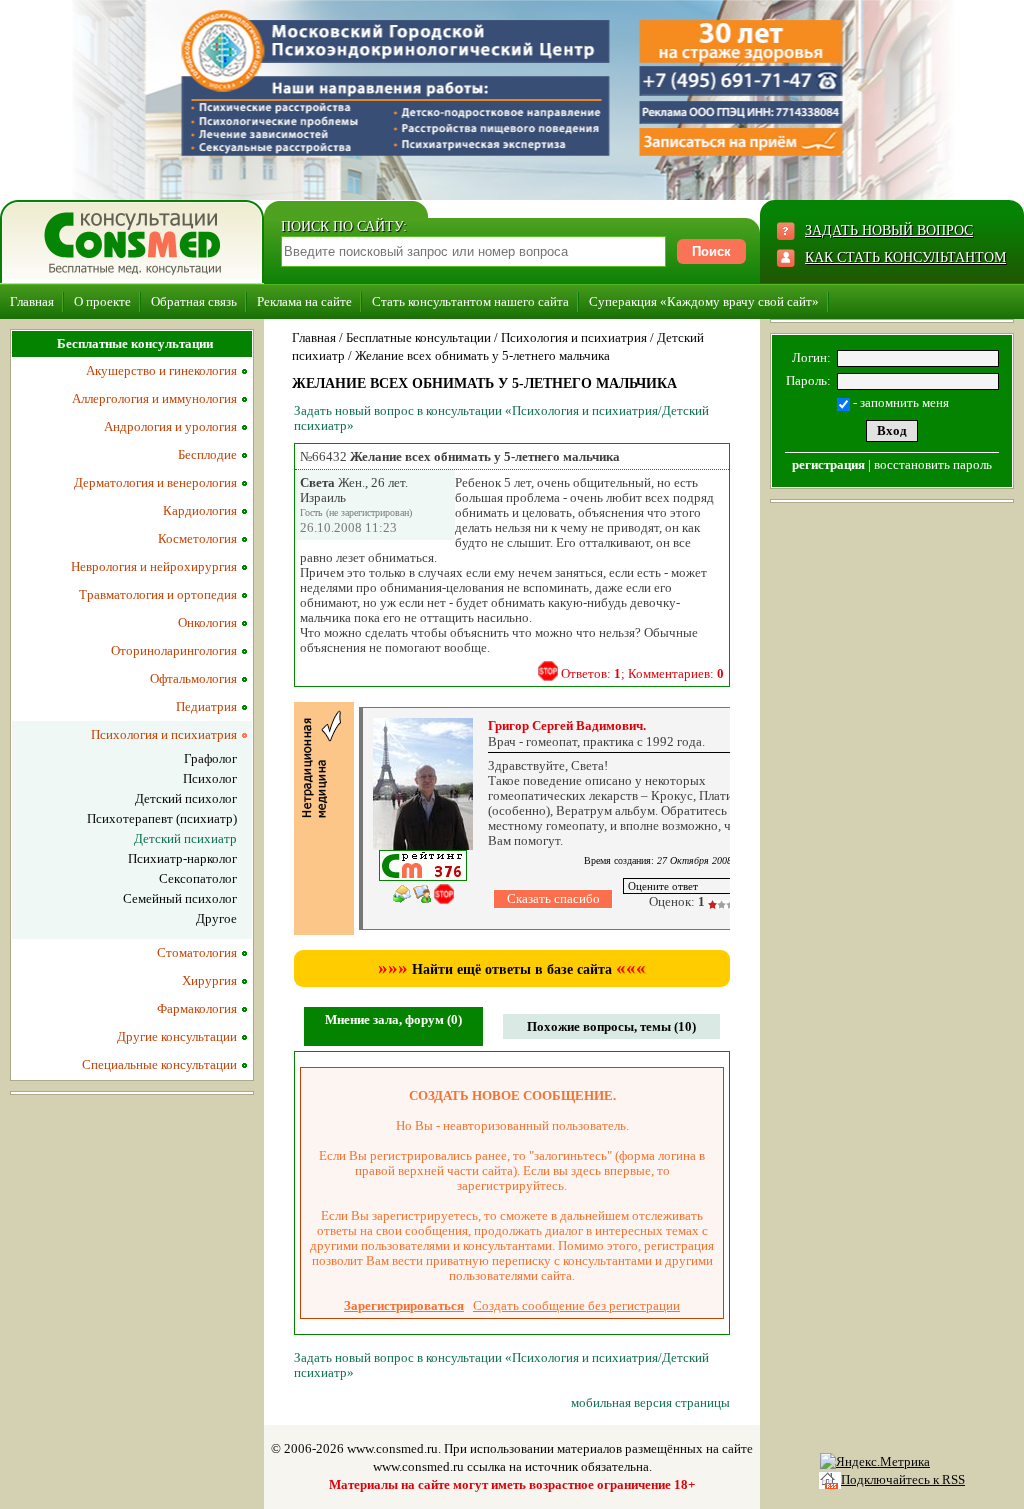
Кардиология (200, 510)
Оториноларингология (174, 650)
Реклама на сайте (304, 301)
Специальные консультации (159, 1064)
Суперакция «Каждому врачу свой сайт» (704, 301)
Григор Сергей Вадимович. (567, 725)
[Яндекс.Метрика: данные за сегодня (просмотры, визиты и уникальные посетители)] (875, 1462)
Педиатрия (206, 706)
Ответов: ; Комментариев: (642, 673)
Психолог (210, 778)
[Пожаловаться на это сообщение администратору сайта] (548, 671)
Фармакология (197, 1008)
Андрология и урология (170, 426)
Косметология (197, 538)
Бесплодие (207, 454)
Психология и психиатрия (574, 337)
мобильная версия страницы (650, 1402)
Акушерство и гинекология (161, 370)
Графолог (210, 758)
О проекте (102, 301)
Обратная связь (194, 301)
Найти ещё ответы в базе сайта (512, 969)
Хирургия (209, 980)
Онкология (207, 622)
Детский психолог (186, 798)
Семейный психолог (180, 898)
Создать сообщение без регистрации (576, 1305)
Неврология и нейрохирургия (154, 566)
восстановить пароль (933, 464)
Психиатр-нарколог (182, 858)
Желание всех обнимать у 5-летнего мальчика (482, 355)
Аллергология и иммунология (154, 398)
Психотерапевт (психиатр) (162, 818)
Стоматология (197, 952)
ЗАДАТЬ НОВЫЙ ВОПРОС (889, 230)
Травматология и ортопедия (158, 594)
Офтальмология (193, 678)
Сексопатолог (198, 878)
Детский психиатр (185, 838)
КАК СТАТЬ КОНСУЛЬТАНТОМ (905, 257)
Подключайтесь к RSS (903, 1479)
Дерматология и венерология (155, 482)
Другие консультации (177, 1036)
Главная (32, 301)
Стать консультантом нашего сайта (470, 301)
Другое (216, 918)
